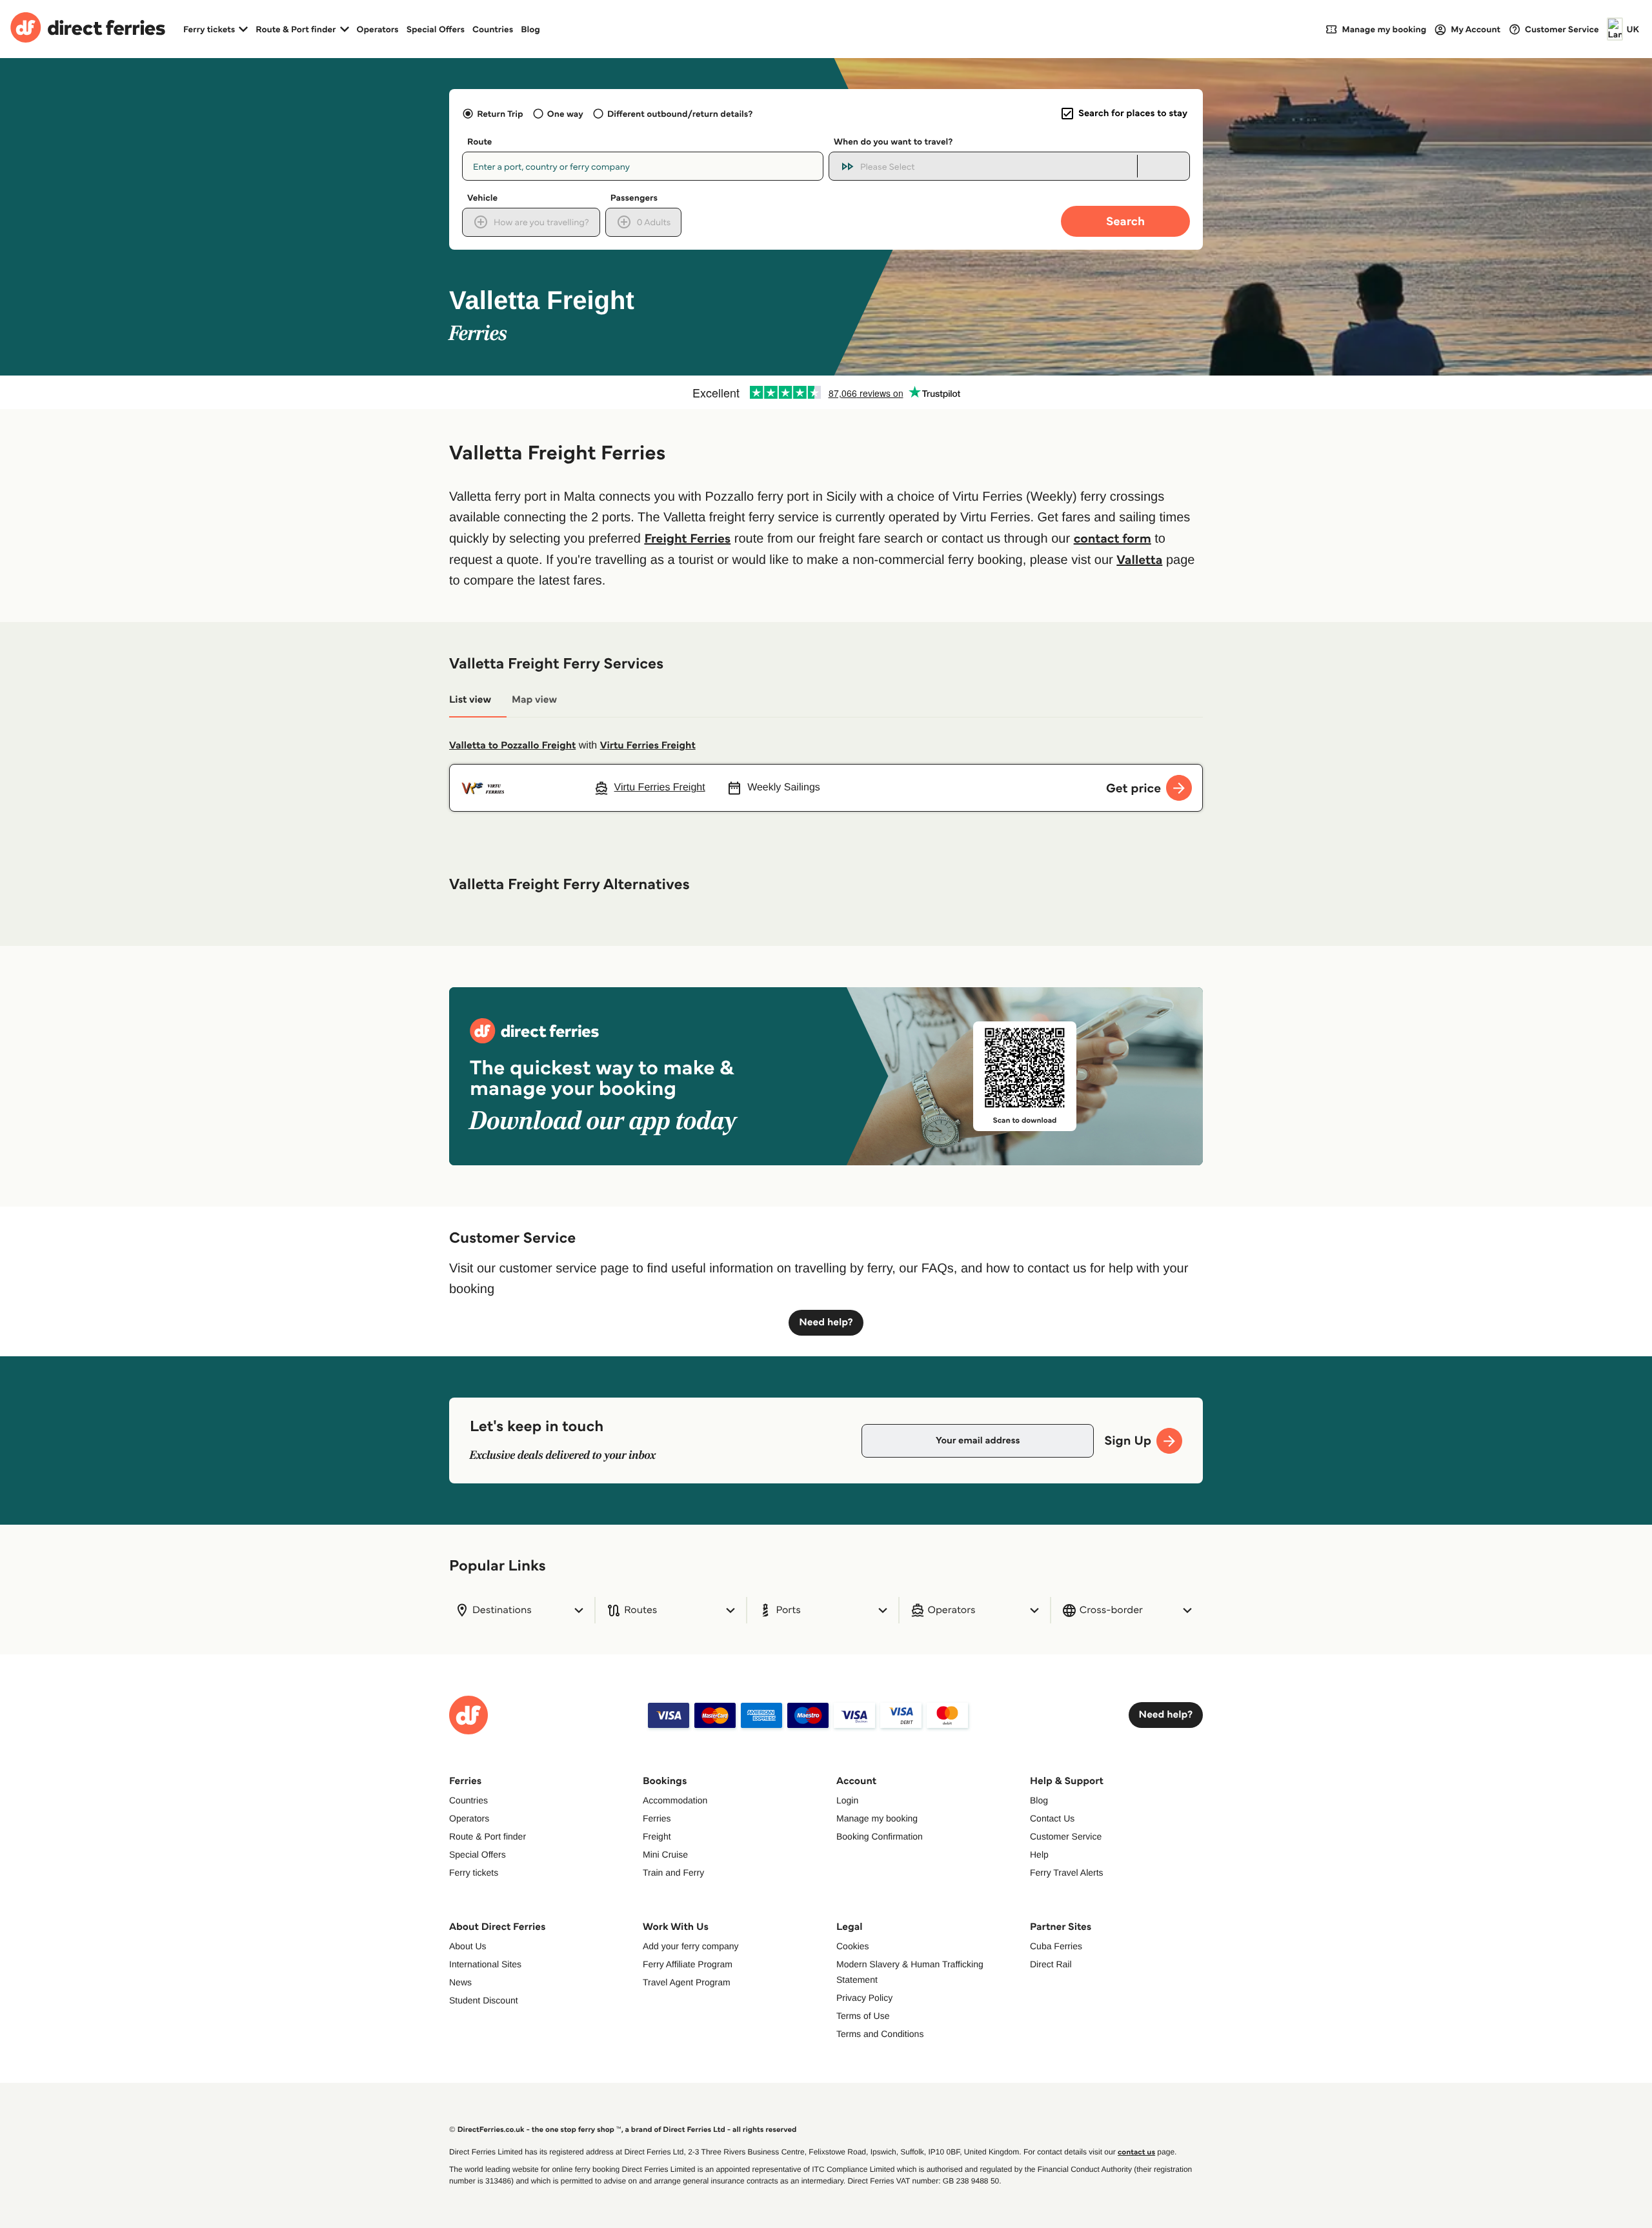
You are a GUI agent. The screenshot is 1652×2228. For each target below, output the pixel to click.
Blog (530, 29)
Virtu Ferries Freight (648, 746)
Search (1125, 221)
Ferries (657, 1818)
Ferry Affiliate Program (688, 1964)
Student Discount (484, 2000)
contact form (1113, 538)
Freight (657, 1836)
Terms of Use (863, 2016)
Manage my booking (877, 1818)
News (460, 1982)
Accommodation (675, 1800)
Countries (493, 29)
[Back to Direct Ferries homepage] (88, 29)
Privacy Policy (864, 1998)
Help (1039, 1854)
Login (847, 1800)
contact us (1136, 2152)
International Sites (485, 1964)
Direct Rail (1051, 1964)
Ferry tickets (474, 1872)
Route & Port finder (488, 1836)
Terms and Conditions (880, 2034)
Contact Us (1052, 1818)
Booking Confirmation (880, 1836)
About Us (468, 1946)
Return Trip (500, 114)
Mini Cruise (665, 1854)
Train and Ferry (673, 1872)
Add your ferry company (691, 1946)
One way (565, 114)
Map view (534, 700)
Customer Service (1066, 1836)
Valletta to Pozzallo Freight (512, 746)
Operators (378, 29)
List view (470, 700)
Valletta (1139, 559)
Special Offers (436, 29)
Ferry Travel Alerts (1067, 1872)
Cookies (853, 1946)
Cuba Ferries (1056, 1946)
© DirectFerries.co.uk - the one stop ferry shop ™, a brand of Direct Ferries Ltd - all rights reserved (623, 2130)
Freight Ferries (687, 538)
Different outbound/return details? (680, 114)
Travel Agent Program (687, 1982)
